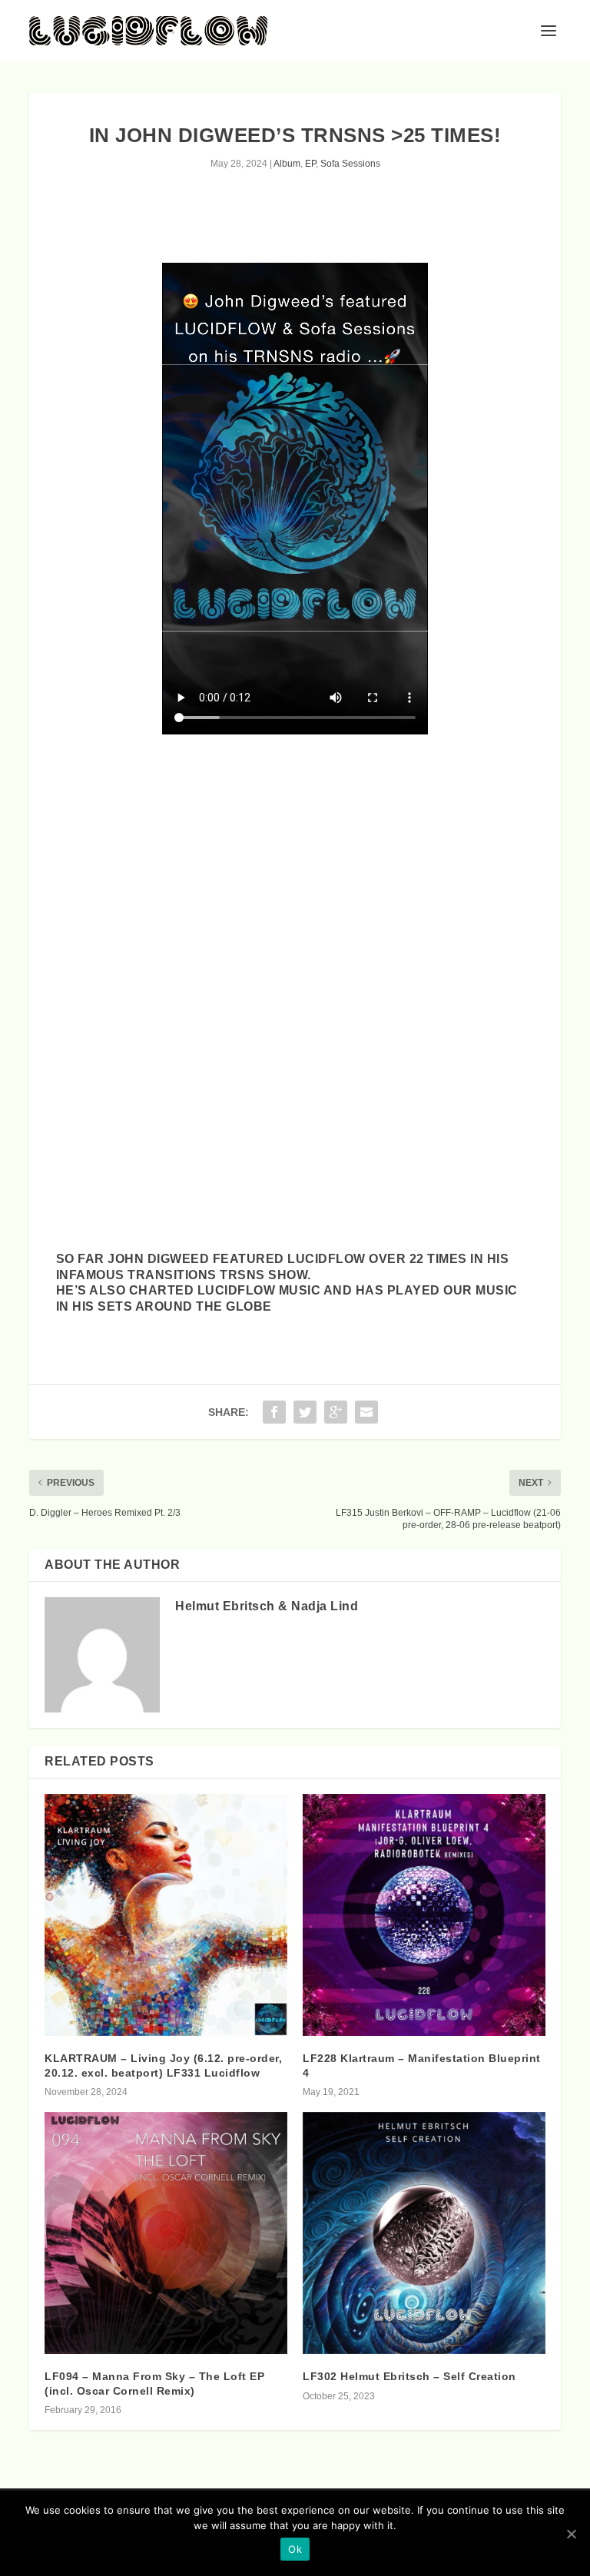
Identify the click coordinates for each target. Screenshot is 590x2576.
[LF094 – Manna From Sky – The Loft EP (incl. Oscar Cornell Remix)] (166, 2233)
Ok (295, 2549)
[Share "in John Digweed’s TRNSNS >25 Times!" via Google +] (336, 1412)
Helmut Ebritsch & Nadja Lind (267, 1606)
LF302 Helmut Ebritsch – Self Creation (409, 2376)
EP (310, 164)
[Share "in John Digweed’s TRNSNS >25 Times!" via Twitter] (305, 1412)
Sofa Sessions (350, 164)
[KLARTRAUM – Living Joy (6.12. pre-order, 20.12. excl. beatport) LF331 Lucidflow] (166, 1915)
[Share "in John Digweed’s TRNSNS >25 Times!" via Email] (366, 1412)
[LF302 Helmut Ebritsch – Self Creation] (424, 2233)
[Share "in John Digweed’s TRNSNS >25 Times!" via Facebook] (274, 1412)
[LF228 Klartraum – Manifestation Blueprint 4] (424, 1915)
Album (287, 164)
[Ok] (571, 2534)
